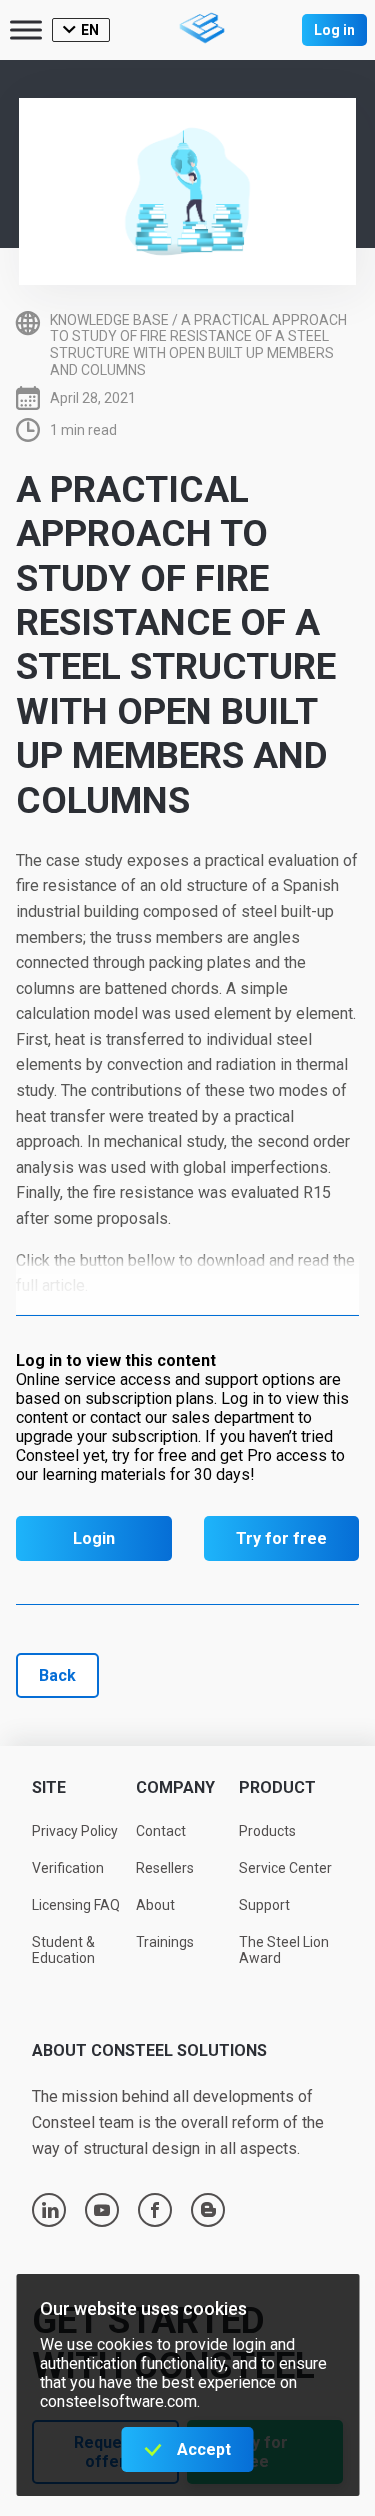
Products (267, 1831)
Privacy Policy (75, 1831)
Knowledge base (109, 320)
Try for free (281, 1538)
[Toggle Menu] (26, 29)
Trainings (165, 1942)
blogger (208, 2210)
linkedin (50, 2210)
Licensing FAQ (76, 1905)
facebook (155, 2210)
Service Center (285, 1868)
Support (264, 1905)
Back (57, 1675)
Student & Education (63, 1950)
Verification (68, 1868)
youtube (102, 2210)
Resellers (165, 1868)
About (155, 1905)
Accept (204, 2449)
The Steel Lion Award (284, 1950)
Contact (161, 1831)
